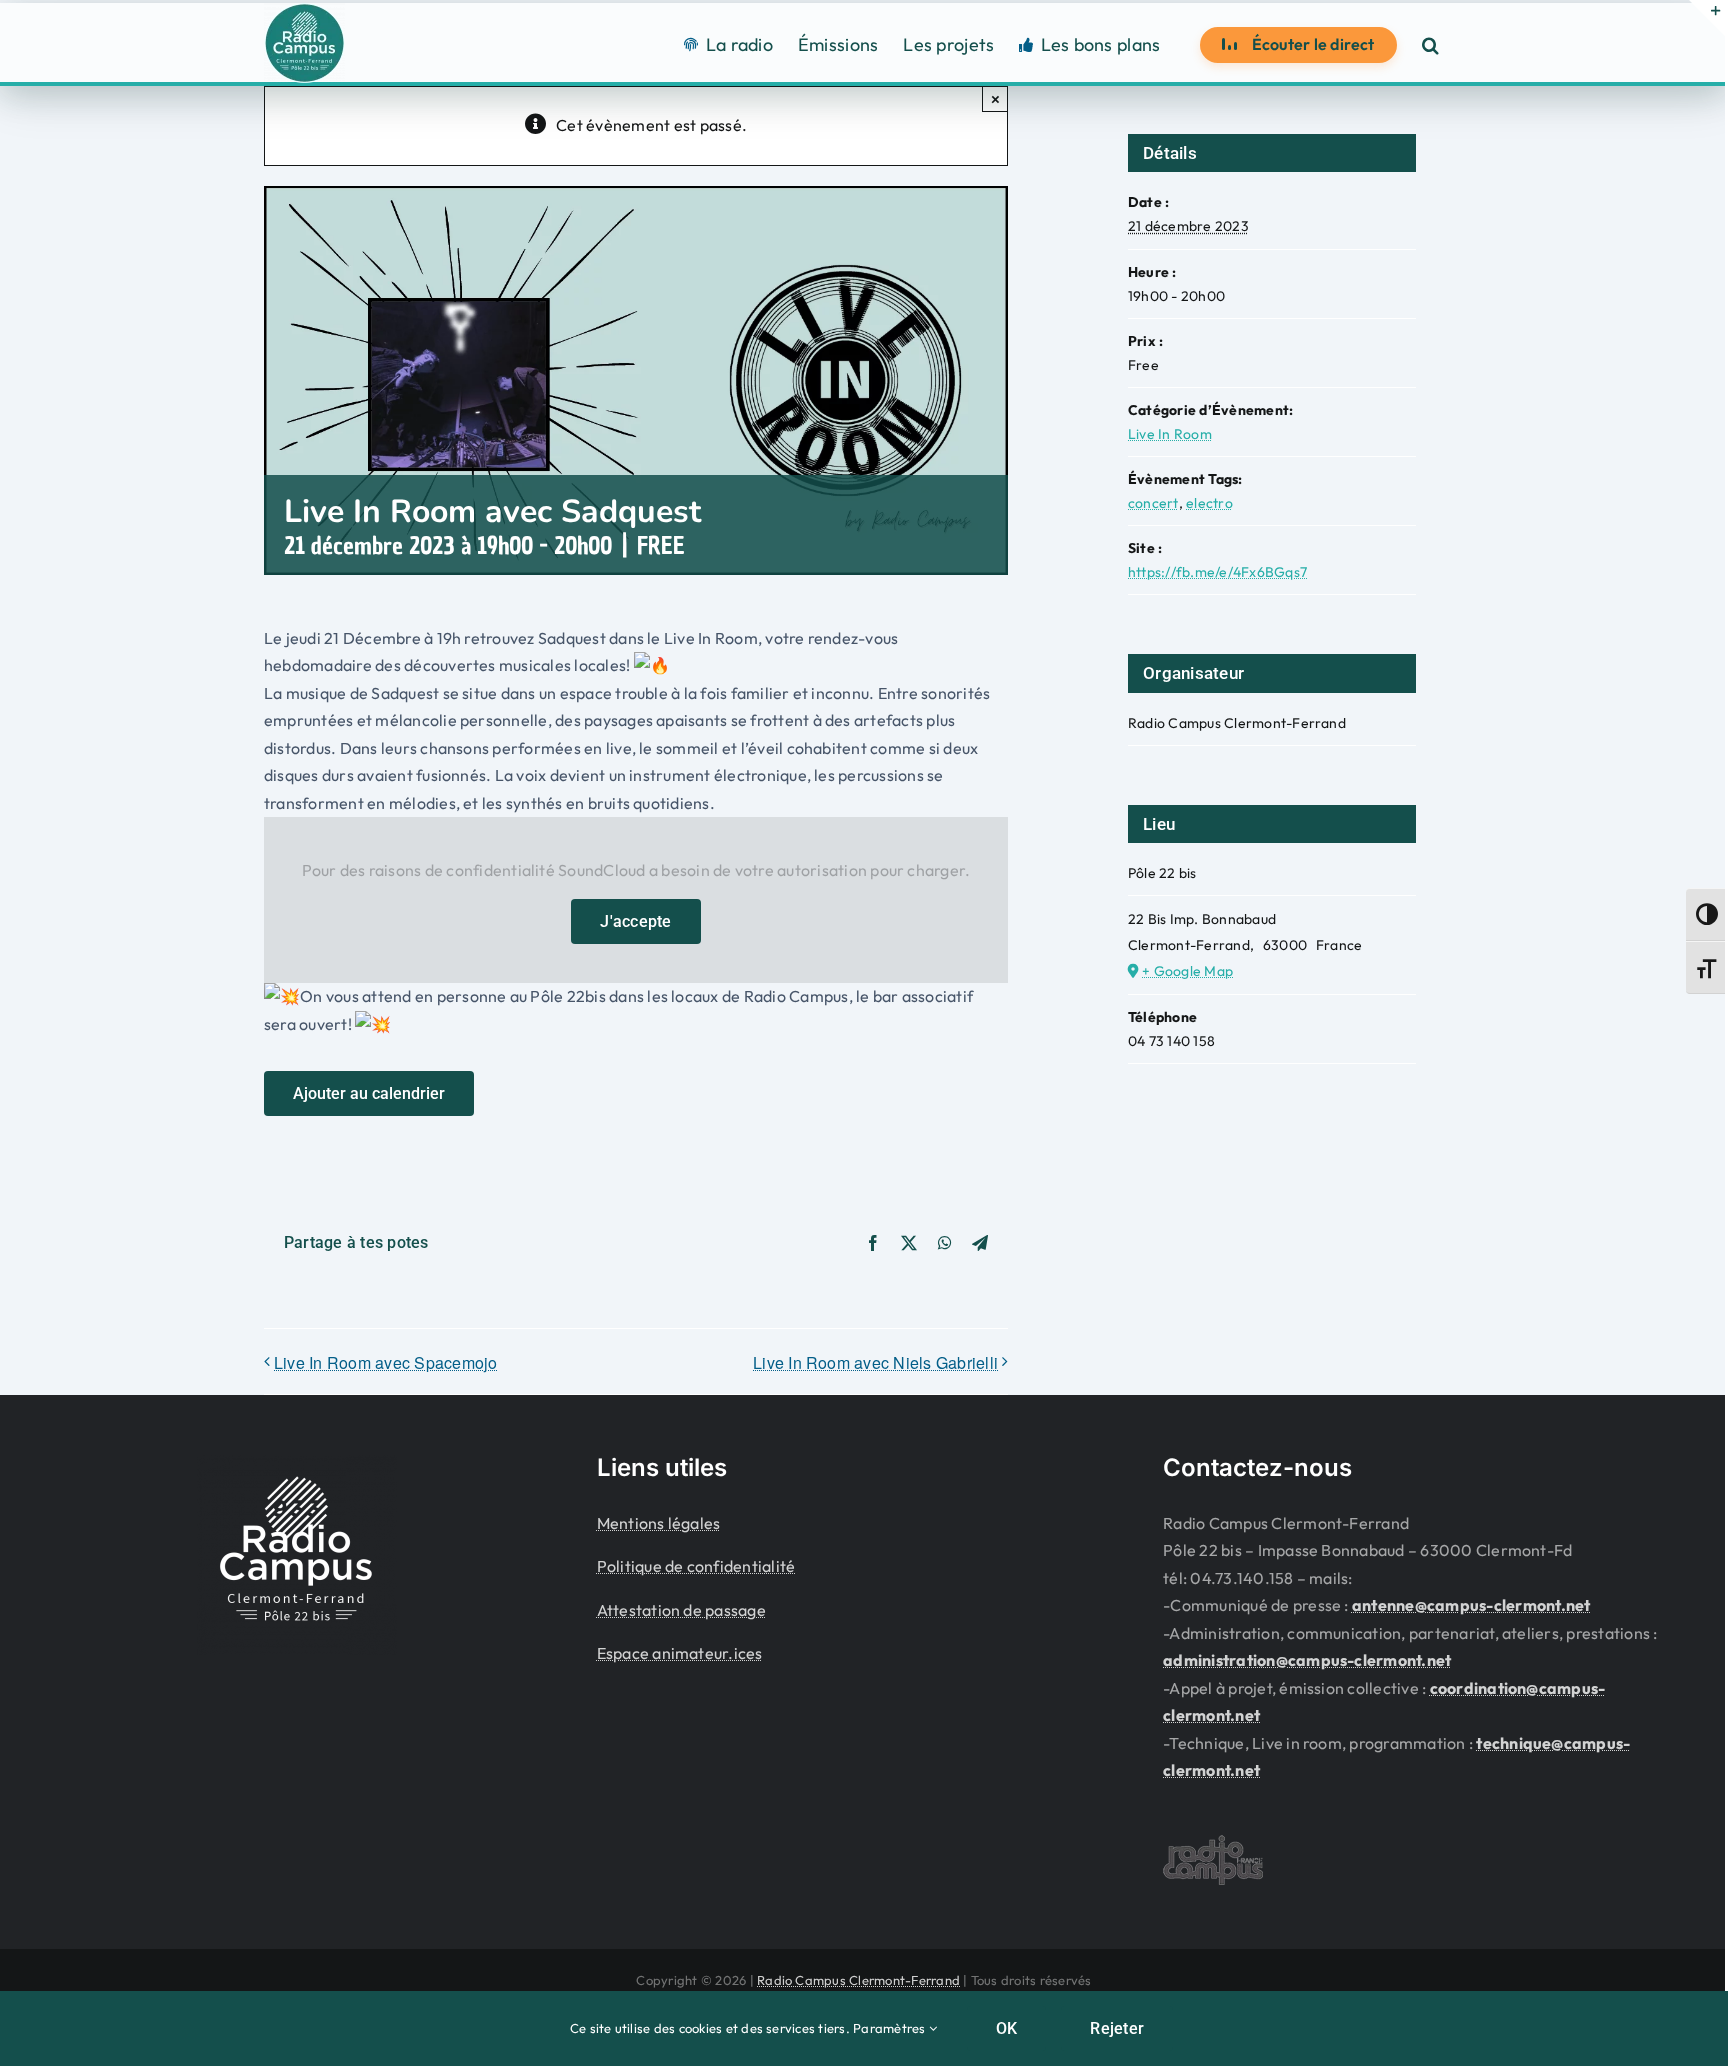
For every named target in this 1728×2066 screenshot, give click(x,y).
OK (1006, 2028)
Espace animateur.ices (680, 1653)
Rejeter (1117, 2028)
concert (1153, 503)
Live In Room (1170, 434)
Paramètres (891, 2028)
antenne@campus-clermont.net (1471, 1605)
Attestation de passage (681, 1610)
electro (1209, 503)
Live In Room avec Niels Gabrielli (875, 1362)
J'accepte (635, 921)
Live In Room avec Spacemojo (385, 1362)
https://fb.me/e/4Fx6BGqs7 (1217, 572)
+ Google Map (1187, 971)
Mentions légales (659, 1523)
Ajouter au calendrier (369, 1093)
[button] (1430, 44)
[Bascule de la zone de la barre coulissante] (1707, 18)
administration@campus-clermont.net (1307, 1660)
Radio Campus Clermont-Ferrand (858, 1980)
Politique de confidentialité (696, 1566)
